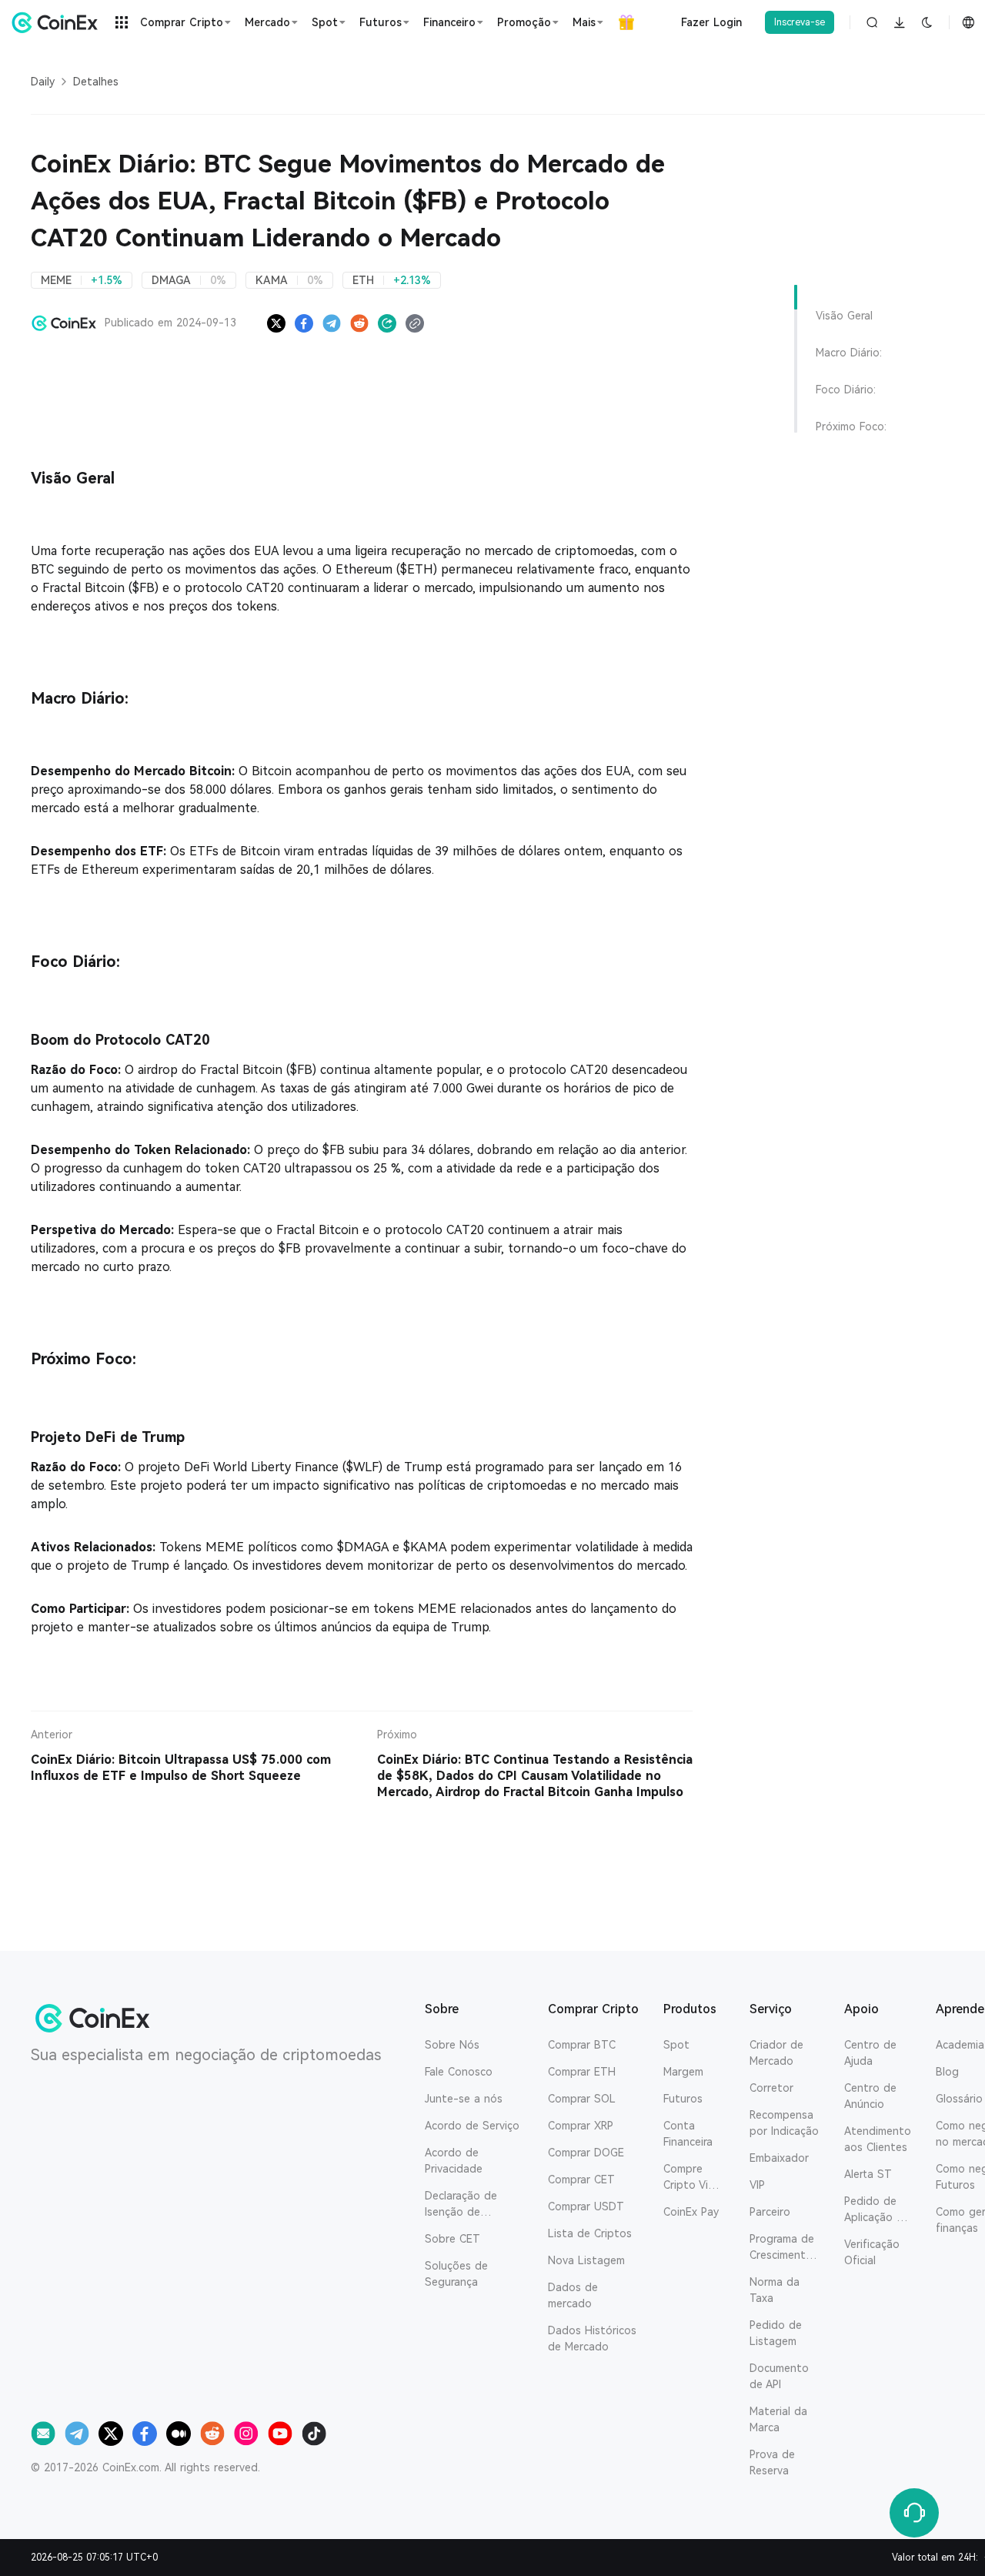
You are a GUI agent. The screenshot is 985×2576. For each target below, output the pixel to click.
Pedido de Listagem (776, 2333)
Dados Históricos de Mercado (592, 2338)
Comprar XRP (581, 2126)
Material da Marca (778, 2419)
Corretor (771, 2088)
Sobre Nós (452, 2045)
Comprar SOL (582, 2099)
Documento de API (779, 2376)
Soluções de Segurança (456, 2274)
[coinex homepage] (58, 22)
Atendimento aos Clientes (878, 2139)
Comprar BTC (582, 2045)
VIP (757, 2185)
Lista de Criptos (590, 2233)
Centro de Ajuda (870, 2053)
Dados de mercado (573, 2295)
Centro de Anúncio (870, 2096)
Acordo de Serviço (472, 2126)
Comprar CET (581, 2180)
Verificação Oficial (872, 2252)
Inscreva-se (800, 22)
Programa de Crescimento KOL (782, 2248)
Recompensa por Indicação (784, 2123)
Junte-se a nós (464, 2099)
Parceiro (770, 2212)
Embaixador (779, 2158)
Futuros (683, 2099)
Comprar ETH (582, 2072)
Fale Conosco (459, 2072)
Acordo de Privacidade (454, 2161)
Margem (683, 2072)
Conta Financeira (688, 2134)
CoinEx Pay (691, 2212)
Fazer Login (711, 22)
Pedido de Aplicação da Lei (877, 2210)
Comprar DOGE (586, 2153)
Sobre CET (452, 2239)
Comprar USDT (586, 2206)
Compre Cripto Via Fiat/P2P (689, 2178)
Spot (676, 2045)
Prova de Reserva (772, 2462)
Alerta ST (868, 2174)
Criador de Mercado (776, 2053)
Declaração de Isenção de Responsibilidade (467, 2205)
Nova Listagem (586, 2260)
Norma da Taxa (775, 2290)
